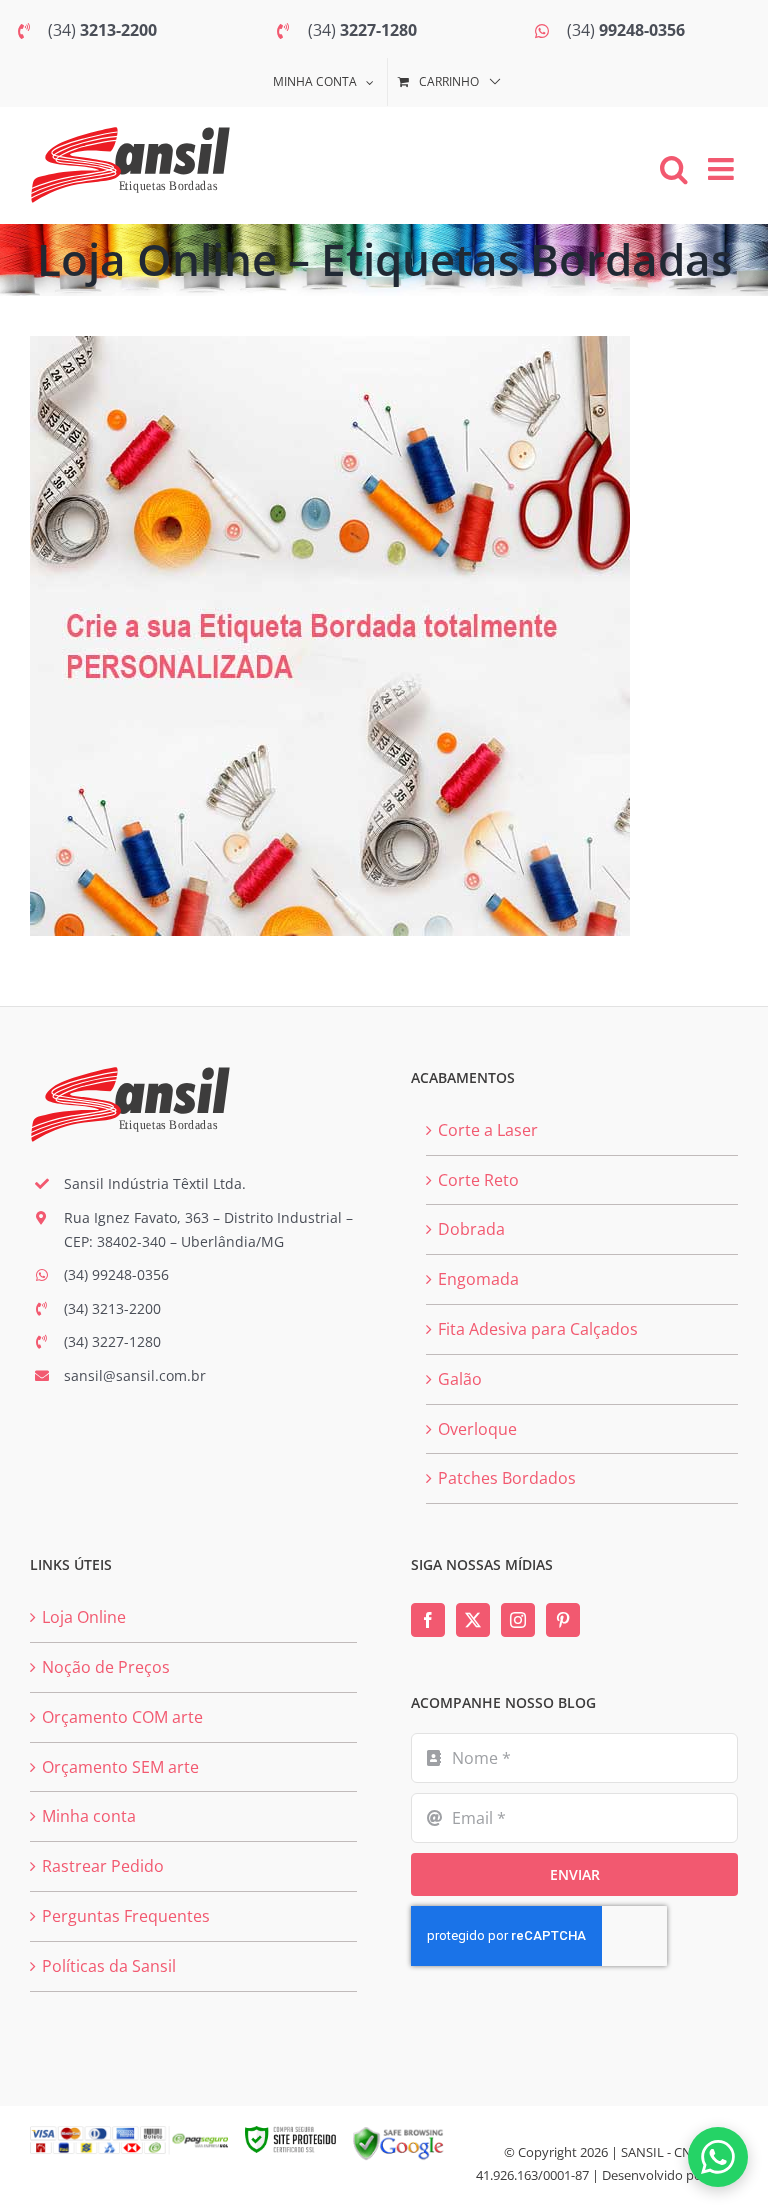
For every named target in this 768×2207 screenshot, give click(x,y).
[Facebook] (428, 1620)
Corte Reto (478, 1180)
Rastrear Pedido (103, 1866)
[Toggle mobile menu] (723, 169)
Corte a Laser (488, 1130)
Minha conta (89, 1816)
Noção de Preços (106, 1667)
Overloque (477, 1429)
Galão (460, 1379)
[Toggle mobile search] (674, 169)
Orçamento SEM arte (120, 1767)
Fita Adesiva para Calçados (538, 1329)
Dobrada (471, 1229)
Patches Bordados (507, 1478)
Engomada (478, 1279)
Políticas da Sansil (109, 1966)
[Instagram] (518, 1620)
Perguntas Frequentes (126, 1916)
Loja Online (84, 1617)
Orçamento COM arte (122, 1717)
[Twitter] (473, 1620)
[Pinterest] (563, 1620)
